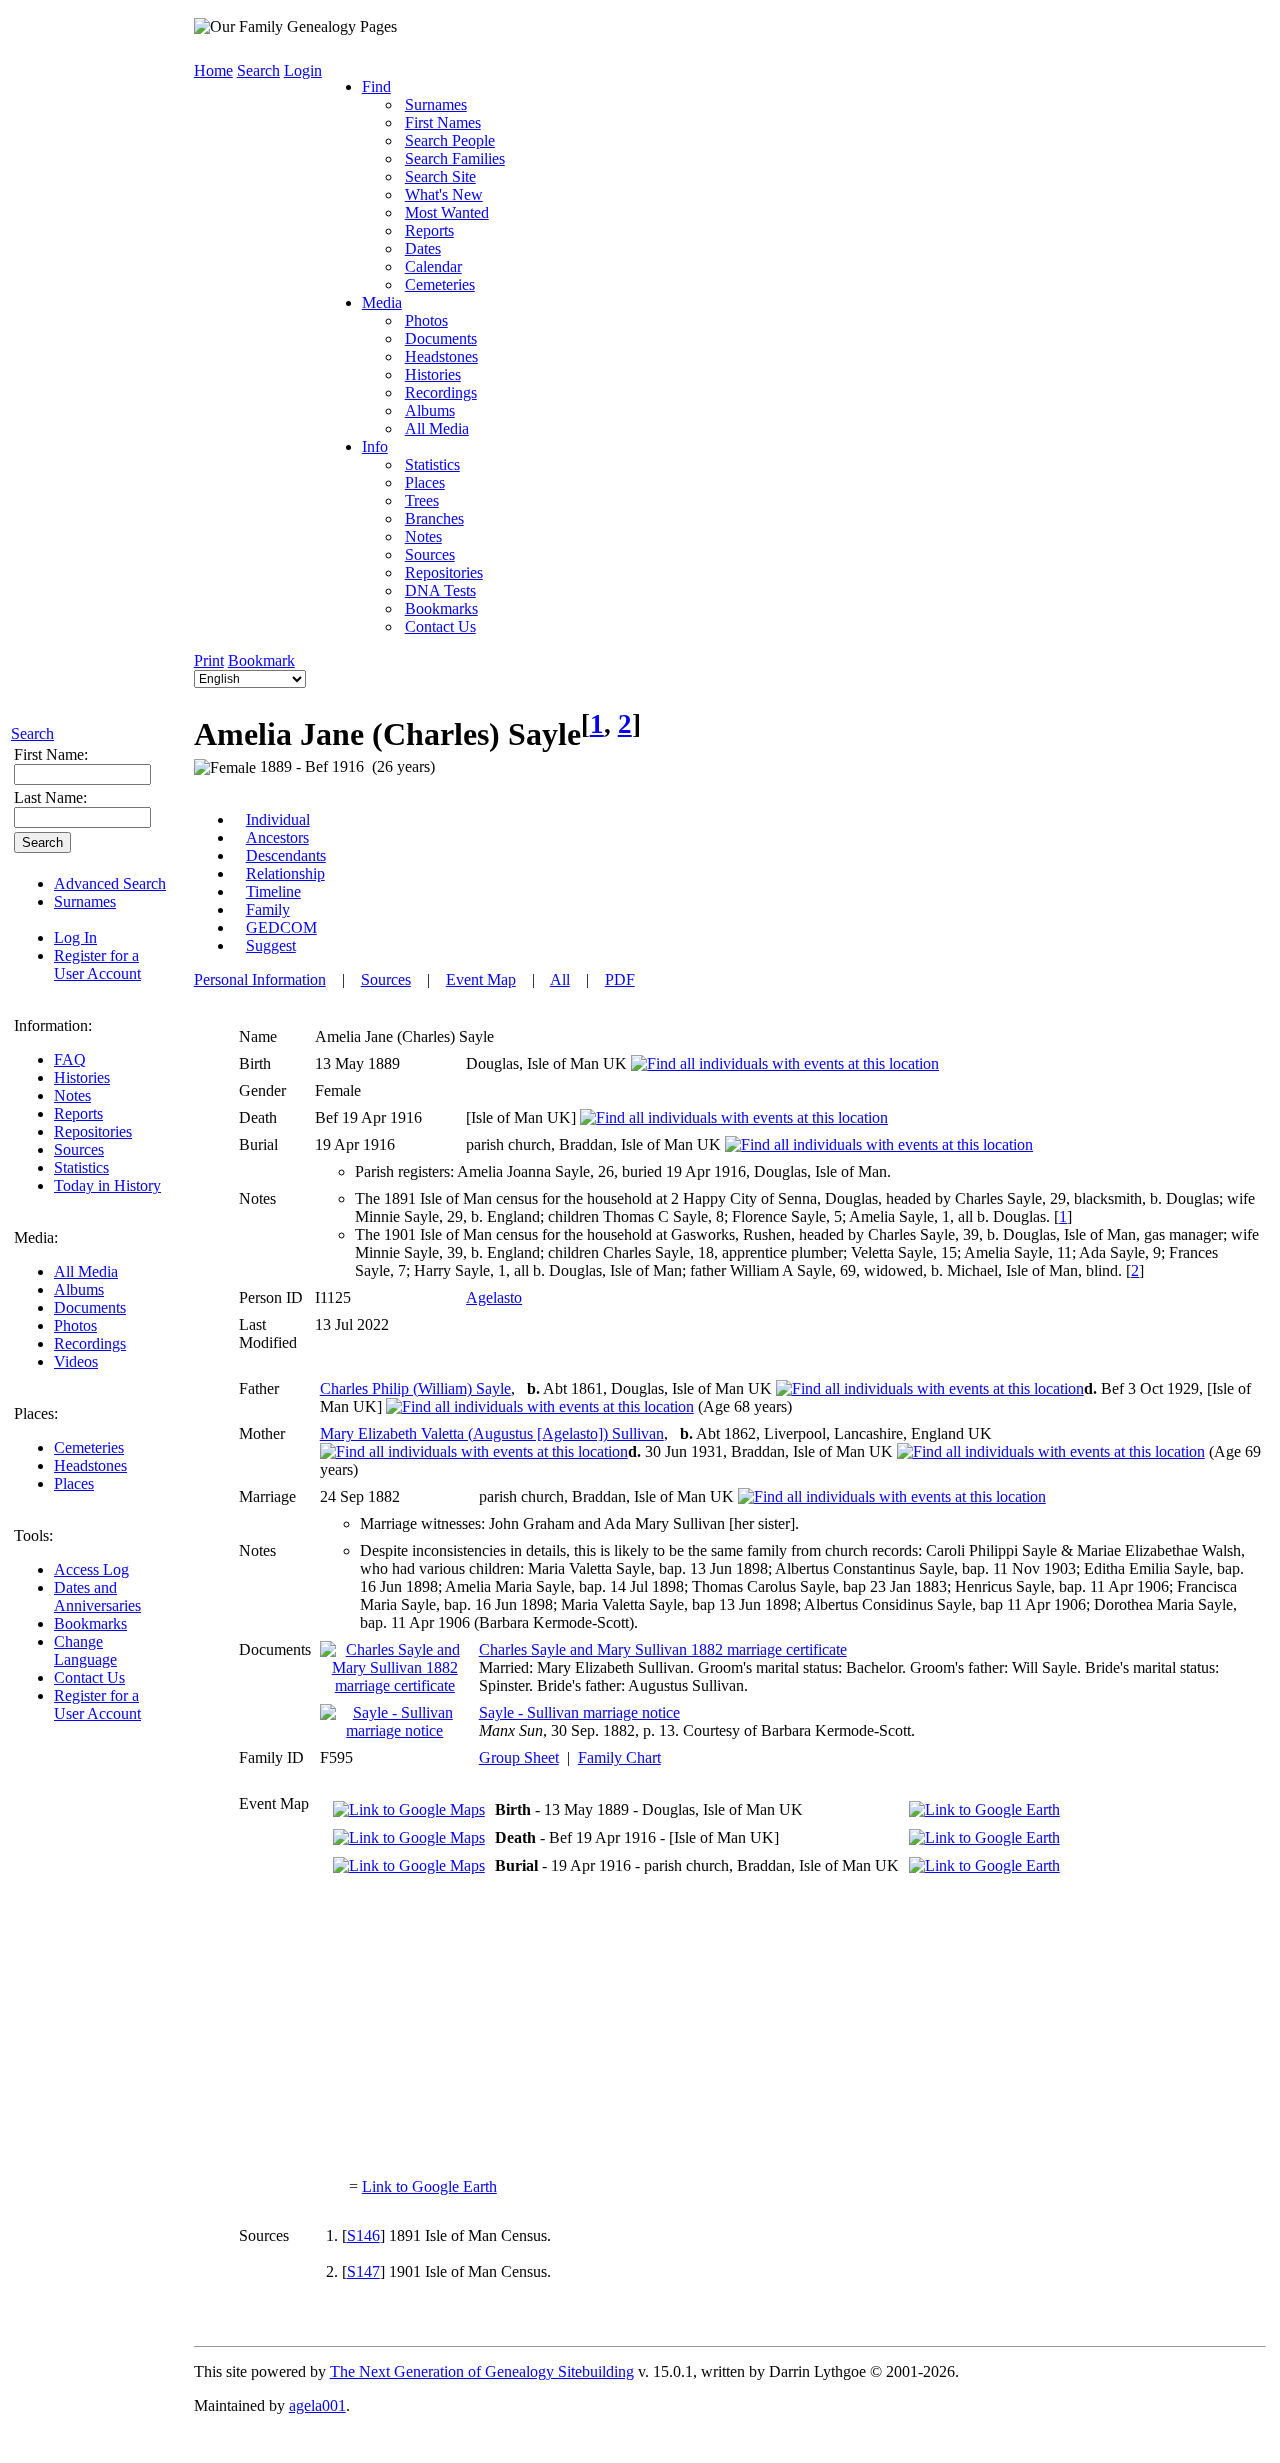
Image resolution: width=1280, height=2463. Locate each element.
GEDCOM (281, 927)
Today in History (107, 1185)
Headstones (90, 1465)
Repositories (93, 1131)
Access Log (91, 1569)
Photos (75, 1325)
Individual (278, 819)
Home (213, 70)
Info (375, 446)
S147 (363, 2271)
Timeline (273, 891)
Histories (82, 1077)
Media (382, 302)
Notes (72, 1095)
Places (74, 1483)
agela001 (317, 2405)
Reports (78, 1113)
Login (303, 70)
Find (376, 86)
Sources (79, 1149)
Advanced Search (110, 883)
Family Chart (619, 1757)
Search (32, 733)
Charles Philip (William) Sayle (415, 1388)
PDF (620, 979)
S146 (363, 2235)
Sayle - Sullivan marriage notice (579, 1712)
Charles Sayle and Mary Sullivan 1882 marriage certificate (663, 1649)
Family (268, 909)
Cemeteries (89, 1447)
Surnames (85, 901)
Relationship (285, 873)
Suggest (271, 945)
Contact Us (89, 1677)
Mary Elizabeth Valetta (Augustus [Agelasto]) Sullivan (492, 1433)
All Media (86, 1271)
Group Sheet (519, 1757)
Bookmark (261, 660)
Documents (90, 1307)
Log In (75, 937)
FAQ (70, 1059)
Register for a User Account (97, 964)
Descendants (286, 855)
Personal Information (260, 979)
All (560, 979)
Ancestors (277, 837)
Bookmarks (90, 1623)
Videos (76, 1361)
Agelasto (494, 1297)
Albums (79, 1289)
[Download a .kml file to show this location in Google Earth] (984, 1809)
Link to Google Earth (429, 2186)
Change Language (85, 1650)
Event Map (481, 979)
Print (209, 660)
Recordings (90, 1343)
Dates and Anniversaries (97, 1596)
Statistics (81, 1167)
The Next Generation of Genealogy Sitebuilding (482, 2371)
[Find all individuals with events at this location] (785, 1063)
